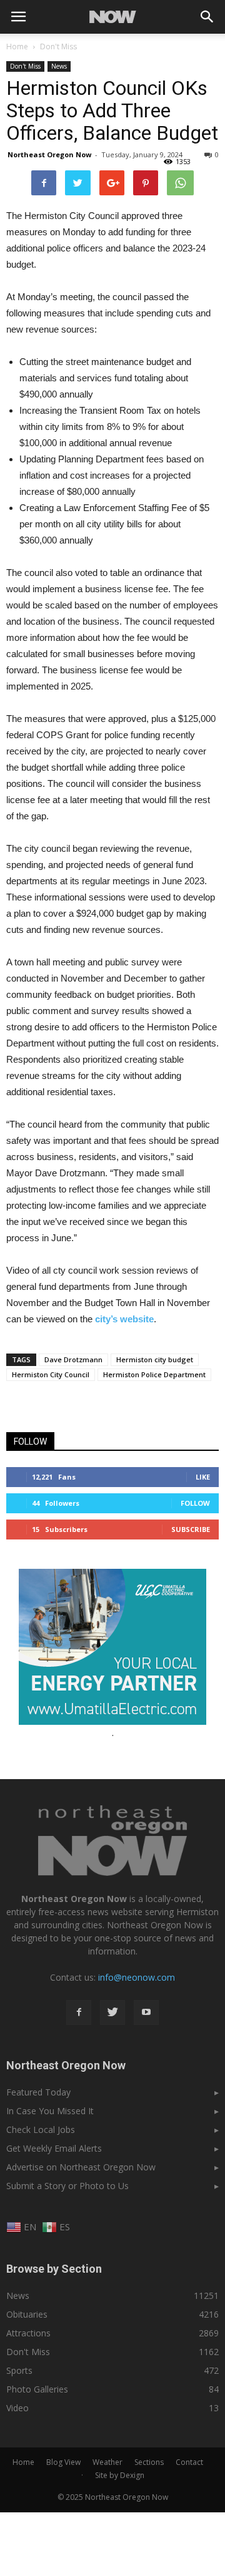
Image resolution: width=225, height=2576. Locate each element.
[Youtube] (146, 2012)
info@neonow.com (137, 1977)
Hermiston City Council (51, 1374)
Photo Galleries (37, 2389)
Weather (107, 2462)
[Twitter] (112, 2012)
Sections (149, 2462)
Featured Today (38, 2092)
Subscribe (191, 1529)
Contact (189, 2462)
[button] (207, 17)
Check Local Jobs (41, 2130)
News (59, 66)
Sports (19, 2370)
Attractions (28, 2333)
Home (17, 46)
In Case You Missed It (50, 2111)
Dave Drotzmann (73, 1359)
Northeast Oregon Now (49, 154)
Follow (195, 1503)
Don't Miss (25, 66)
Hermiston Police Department (154, 1374)
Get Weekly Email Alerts (54, 2148)
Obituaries (27, 2314)
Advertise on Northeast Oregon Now (81, 2167)
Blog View (63, 2462)
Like (203, 1477)
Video (17, 2408)
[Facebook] (79, 2012)
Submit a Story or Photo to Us (67, 2186)
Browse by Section (54, 2269)
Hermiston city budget (155, 1359)
